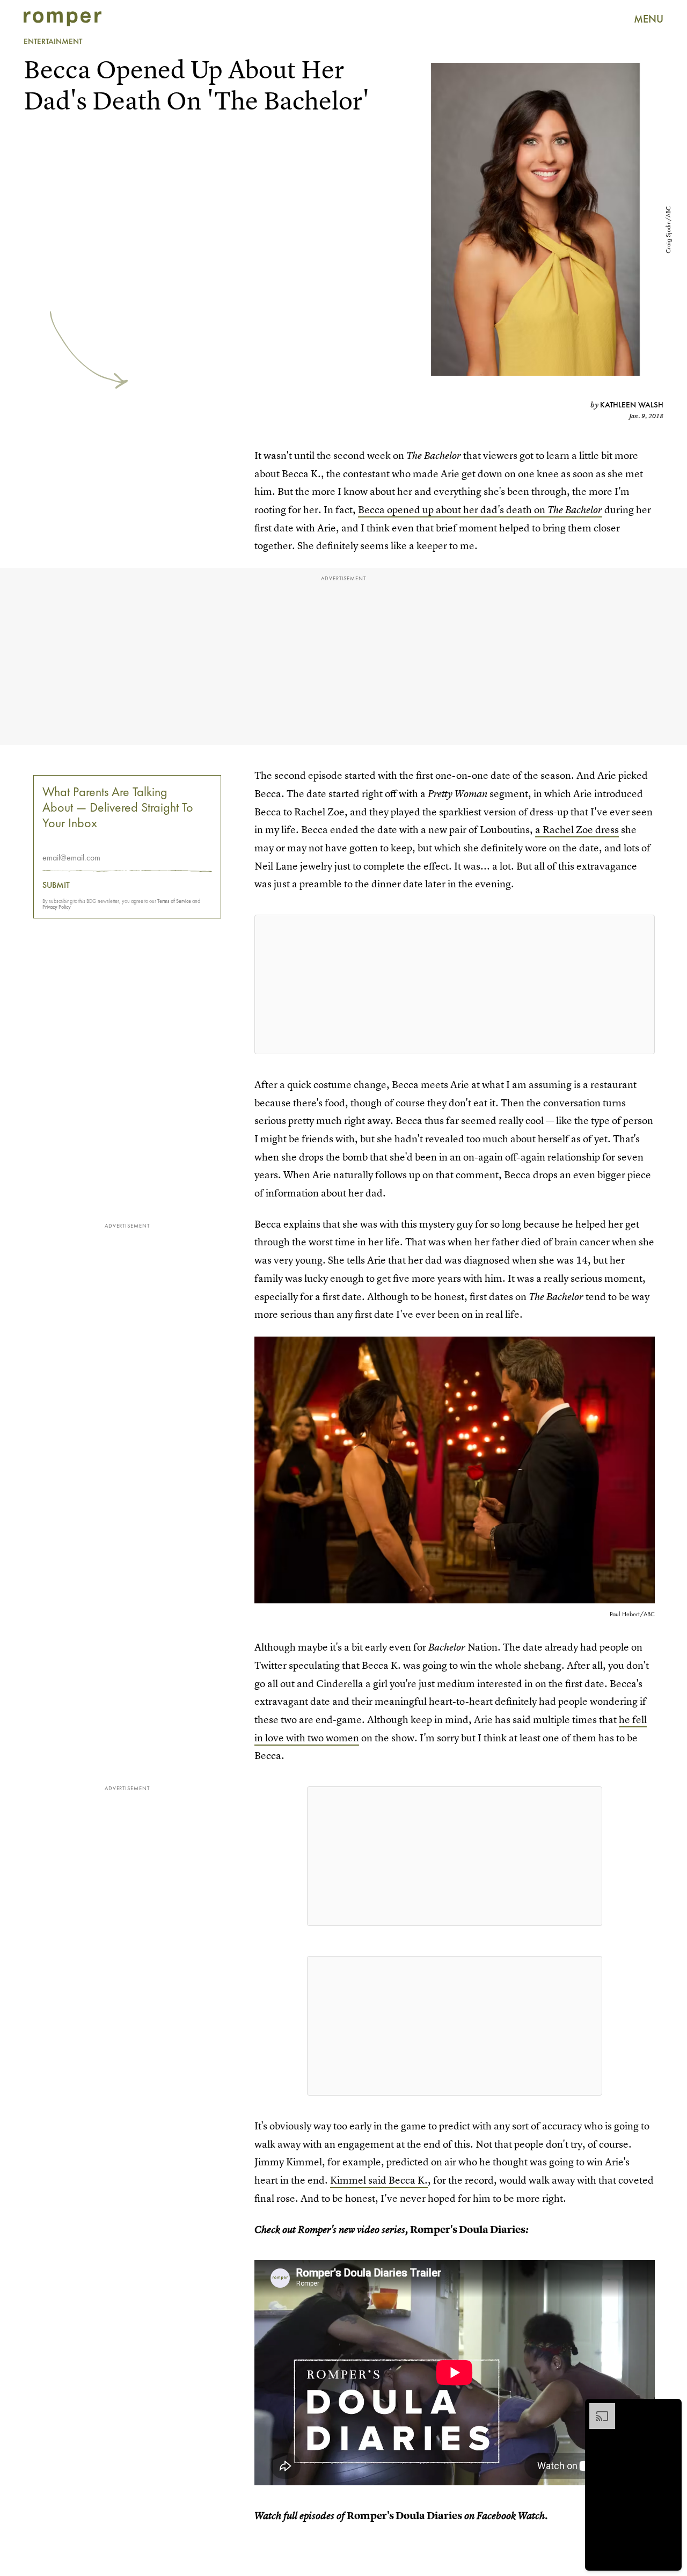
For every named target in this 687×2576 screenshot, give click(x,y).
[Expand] (597, 2409)
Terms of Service (174, 901)
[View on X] (455, 984)
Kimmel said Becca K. (379, 2180)
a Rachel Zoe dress (577, 830)
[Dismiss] (670, 2409)
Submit (56, 885)
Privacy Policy (57, 907)
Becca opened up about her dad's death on (480, 510)
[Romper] (63, 19)
